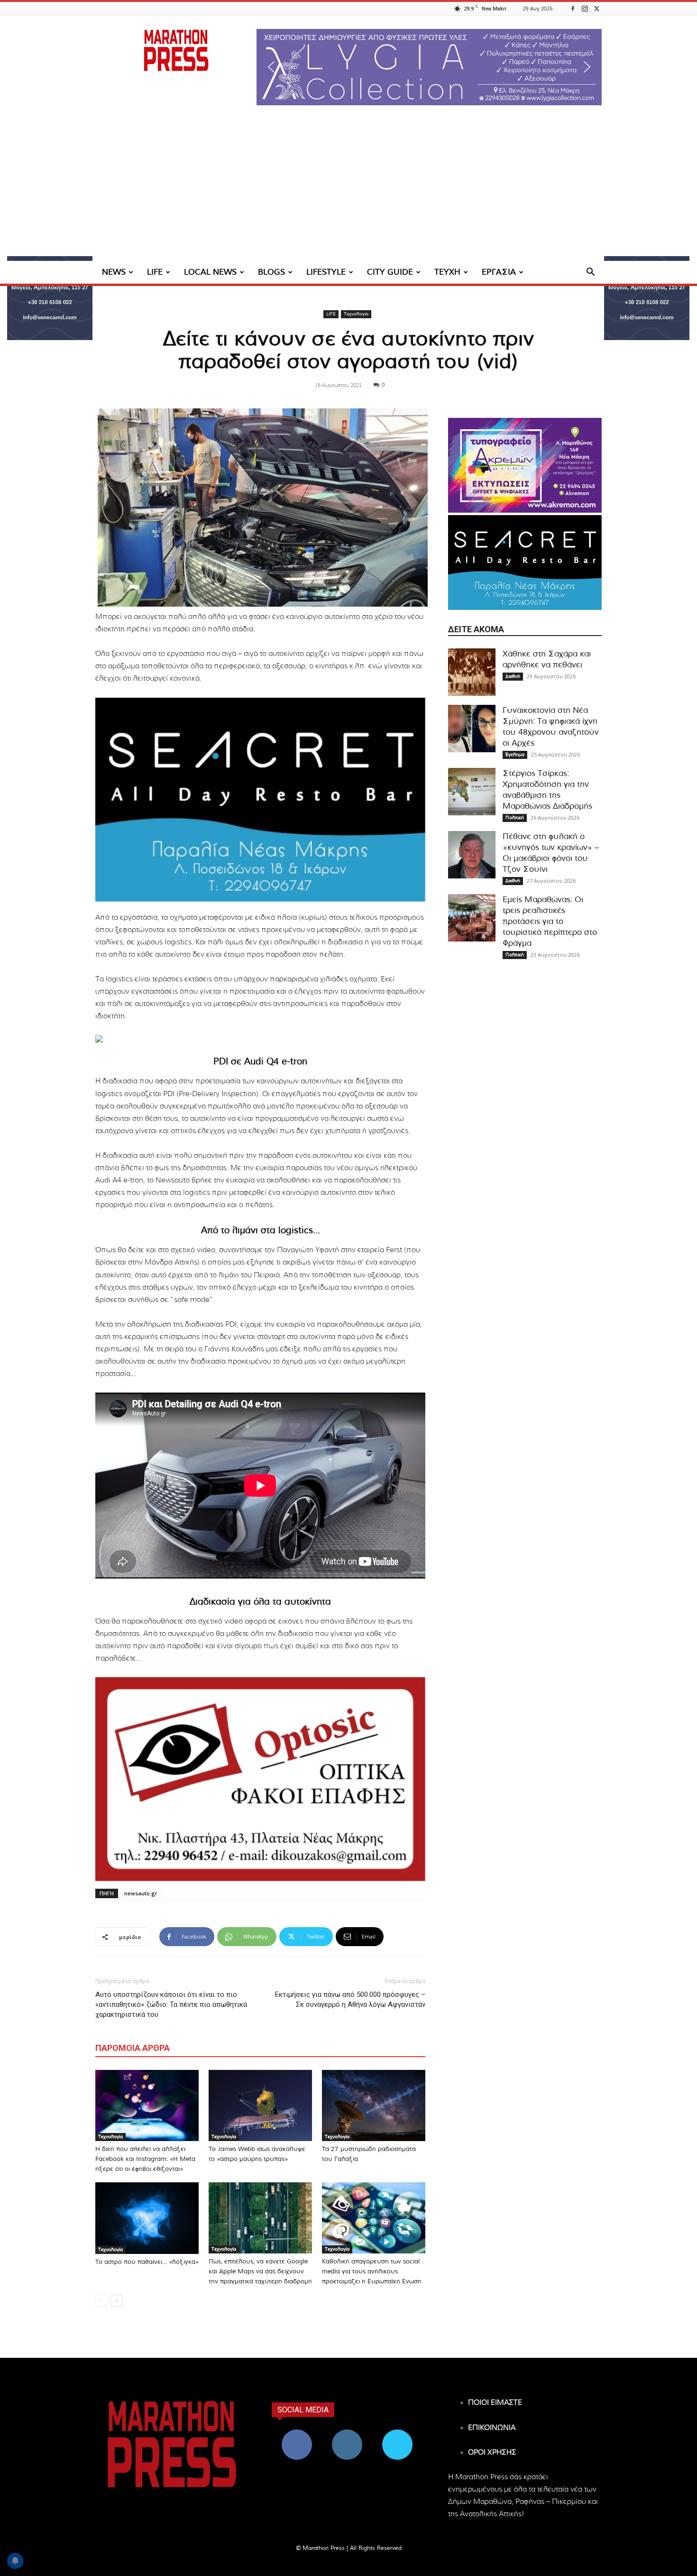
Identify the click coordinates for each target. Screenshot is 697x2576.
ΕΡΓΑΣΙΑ (499, 272)
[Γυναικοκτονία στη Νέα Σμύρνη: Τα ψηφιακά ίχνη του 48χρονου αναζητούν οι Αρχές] (472, 729)
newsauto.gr (141, 1893)
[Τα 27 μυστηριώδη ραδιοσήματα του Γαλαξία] (374, 2105)
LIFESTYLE (326, 272)
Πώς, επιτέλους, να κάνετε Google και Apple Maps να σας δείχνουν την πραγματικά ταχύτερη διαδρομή (260, 2272)
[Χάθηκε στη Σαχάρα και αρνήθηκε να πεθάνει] (472, 672)
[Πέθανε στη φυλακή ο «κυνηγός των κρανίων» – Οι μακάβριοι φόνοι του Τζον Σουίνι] (472, 855)
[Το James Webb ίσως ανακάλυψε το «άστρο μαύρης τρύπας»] (260, 2105)
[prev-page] (101, 2301)
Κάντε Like (297, 2433)
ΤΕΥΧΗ (447, 272)
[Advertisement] (348, 190)
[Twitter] (596, 8)
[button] (429, 67)
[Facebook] (573, 8)
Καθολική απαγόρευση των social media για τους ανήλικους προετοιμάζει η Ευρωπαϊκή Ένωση (372, 2272)
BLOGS (271, 272)
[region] (429, 67)
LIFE (155, 272)
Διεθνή (513, 676)
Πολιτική (515, 818)
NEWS (114, 272)
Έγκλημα (515, 755)
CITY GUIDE (390, 272)
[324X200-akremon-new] (525, 465)
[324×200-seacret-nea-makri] (260, 800)
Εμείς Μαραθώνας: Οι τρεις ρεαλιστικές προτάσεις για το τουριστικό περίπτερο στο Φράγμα (550, 921)
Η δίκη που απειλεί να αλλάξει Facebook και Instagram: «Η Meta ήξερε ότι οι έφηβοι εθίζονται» (145, 2159)
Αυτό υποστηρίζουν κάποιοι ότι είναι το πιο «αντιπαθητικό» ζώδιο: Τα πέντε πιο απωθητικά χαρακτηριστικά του (171, 2004)
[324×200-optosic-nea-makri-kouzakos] (260, 1779)
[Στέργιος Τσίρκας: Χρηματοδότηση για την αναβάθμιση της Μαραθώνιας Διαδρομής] (472, 792)
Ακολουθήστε (347, 2433)
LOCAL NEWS (210, 272)
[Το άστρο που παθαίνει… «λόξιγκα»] (147, 2218)
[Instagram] (585, 8)
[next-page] (116, 2301)
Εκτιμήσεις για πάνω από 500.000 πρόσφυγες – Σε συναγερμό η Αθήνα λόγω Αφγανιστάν (350, 1999)
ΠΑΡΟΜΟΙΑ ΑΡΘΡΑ (133, 2048)
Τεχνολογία (356, 314)
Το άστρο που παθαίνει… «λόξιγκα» (147, 2262)
